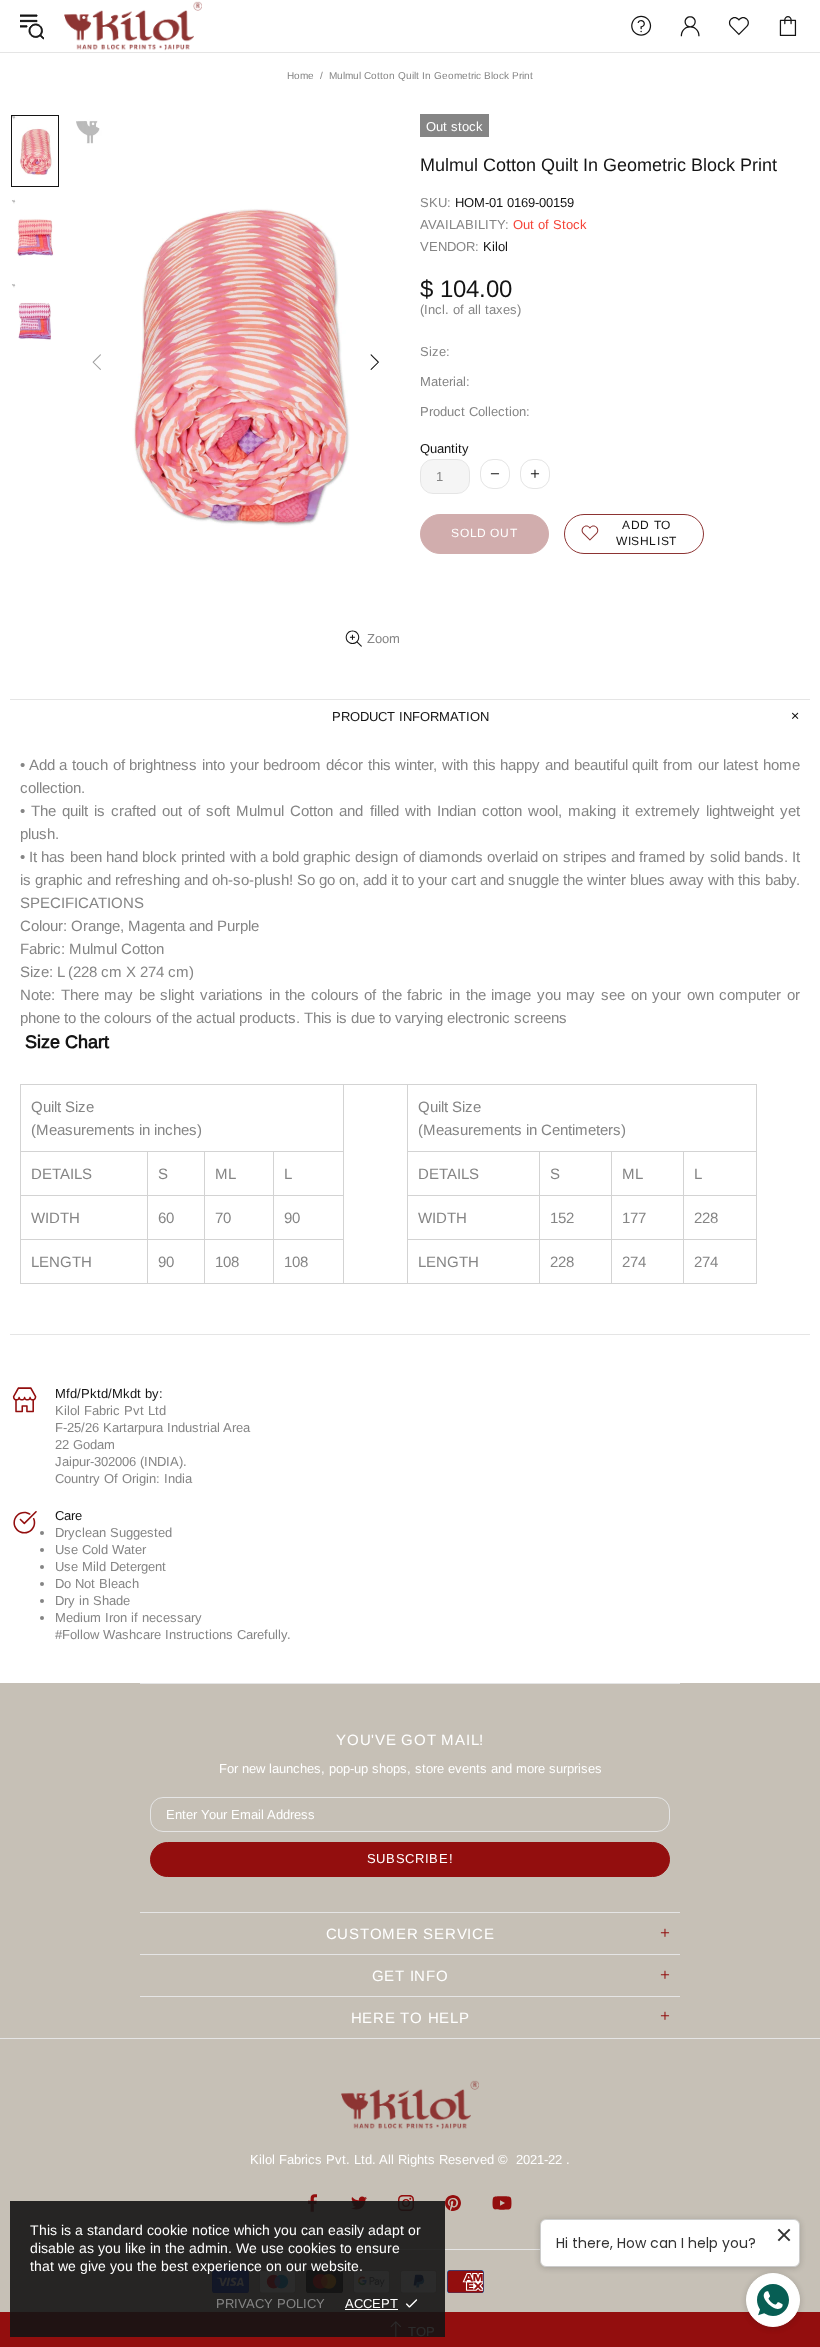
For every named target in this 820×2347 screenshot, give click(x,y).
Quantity (444, 448)
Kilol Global (133, 26)
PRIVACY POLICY (270, 2303)
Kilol (495, 246)
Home (300, 75)
